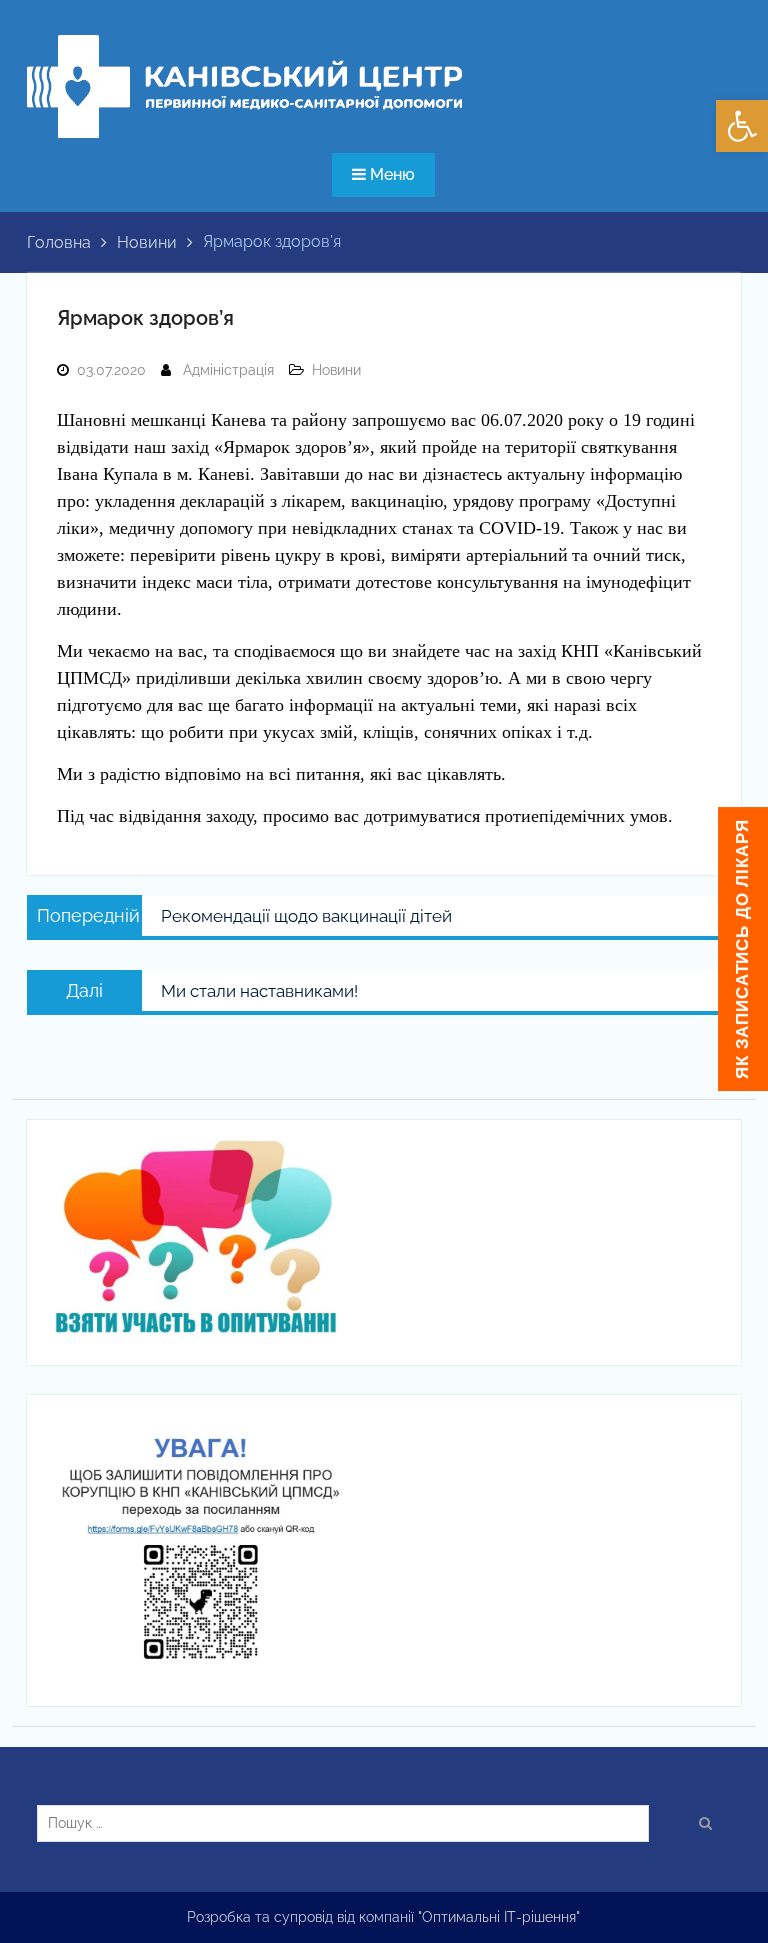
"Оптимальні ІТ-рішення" (499, 1917)
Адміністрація (228, 370)
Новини (336, 370)
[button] (742, 126)
